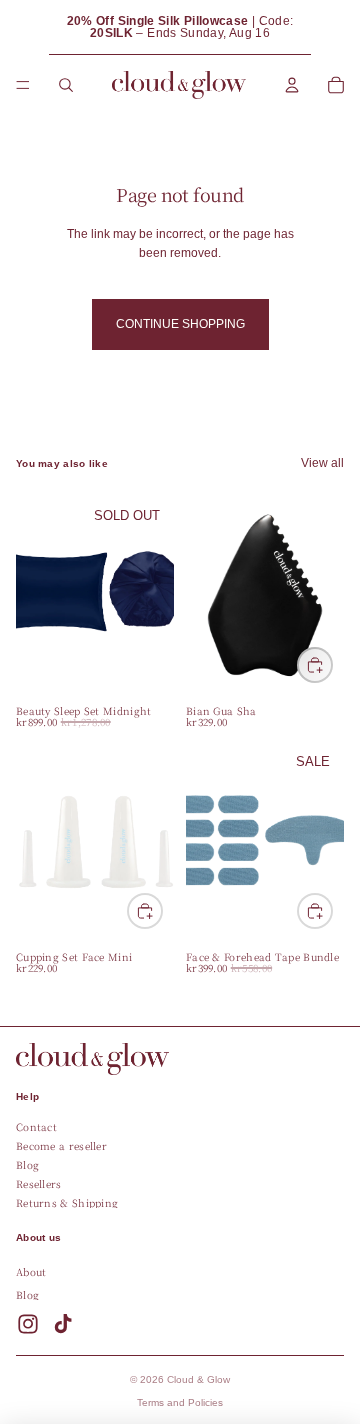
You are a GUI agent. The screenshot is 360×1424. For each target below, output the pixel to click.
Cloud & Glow (198, 1379)
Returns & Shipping (67, 1202)
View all (322, 463)
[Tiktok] (63, 1323)
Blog (27, 1164)
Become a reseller (61, 1145)
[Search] (66, 85)
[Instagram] (28, 1323)
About (31, 1270)
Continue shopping (180, 324)
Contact (36, 1126)
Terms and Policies (180, 1402)
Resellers (39, 1183)
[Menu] (23, 85)
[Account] (292, 85)
